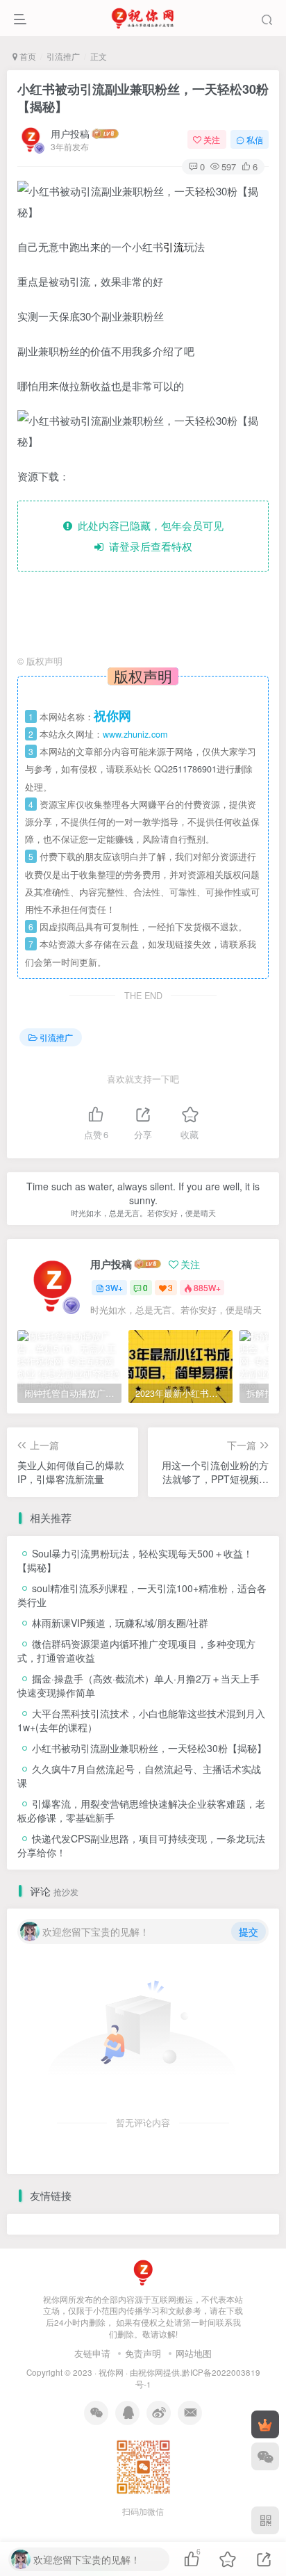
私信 (255, 139)
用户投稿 (70, 133)
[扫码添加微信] (265, 2456)
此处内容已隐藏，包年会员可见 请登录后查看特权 (148, 536)
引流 (174, 246)
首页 (27, 56)
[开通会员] (265, 2424)
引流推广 (63, 56)
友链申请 (92, 2353)
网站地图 (194, 2353)
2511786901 (192, 769)
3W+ (114, 1287)
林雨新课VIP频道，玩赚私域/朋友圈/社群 (120, 1623)
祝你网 (111, 2372)
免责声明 (143, 2353)
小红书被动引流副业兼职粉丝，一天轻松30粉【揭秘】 (143, 98)
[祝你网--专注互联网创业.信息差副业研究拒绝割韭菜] (143, 2271)
